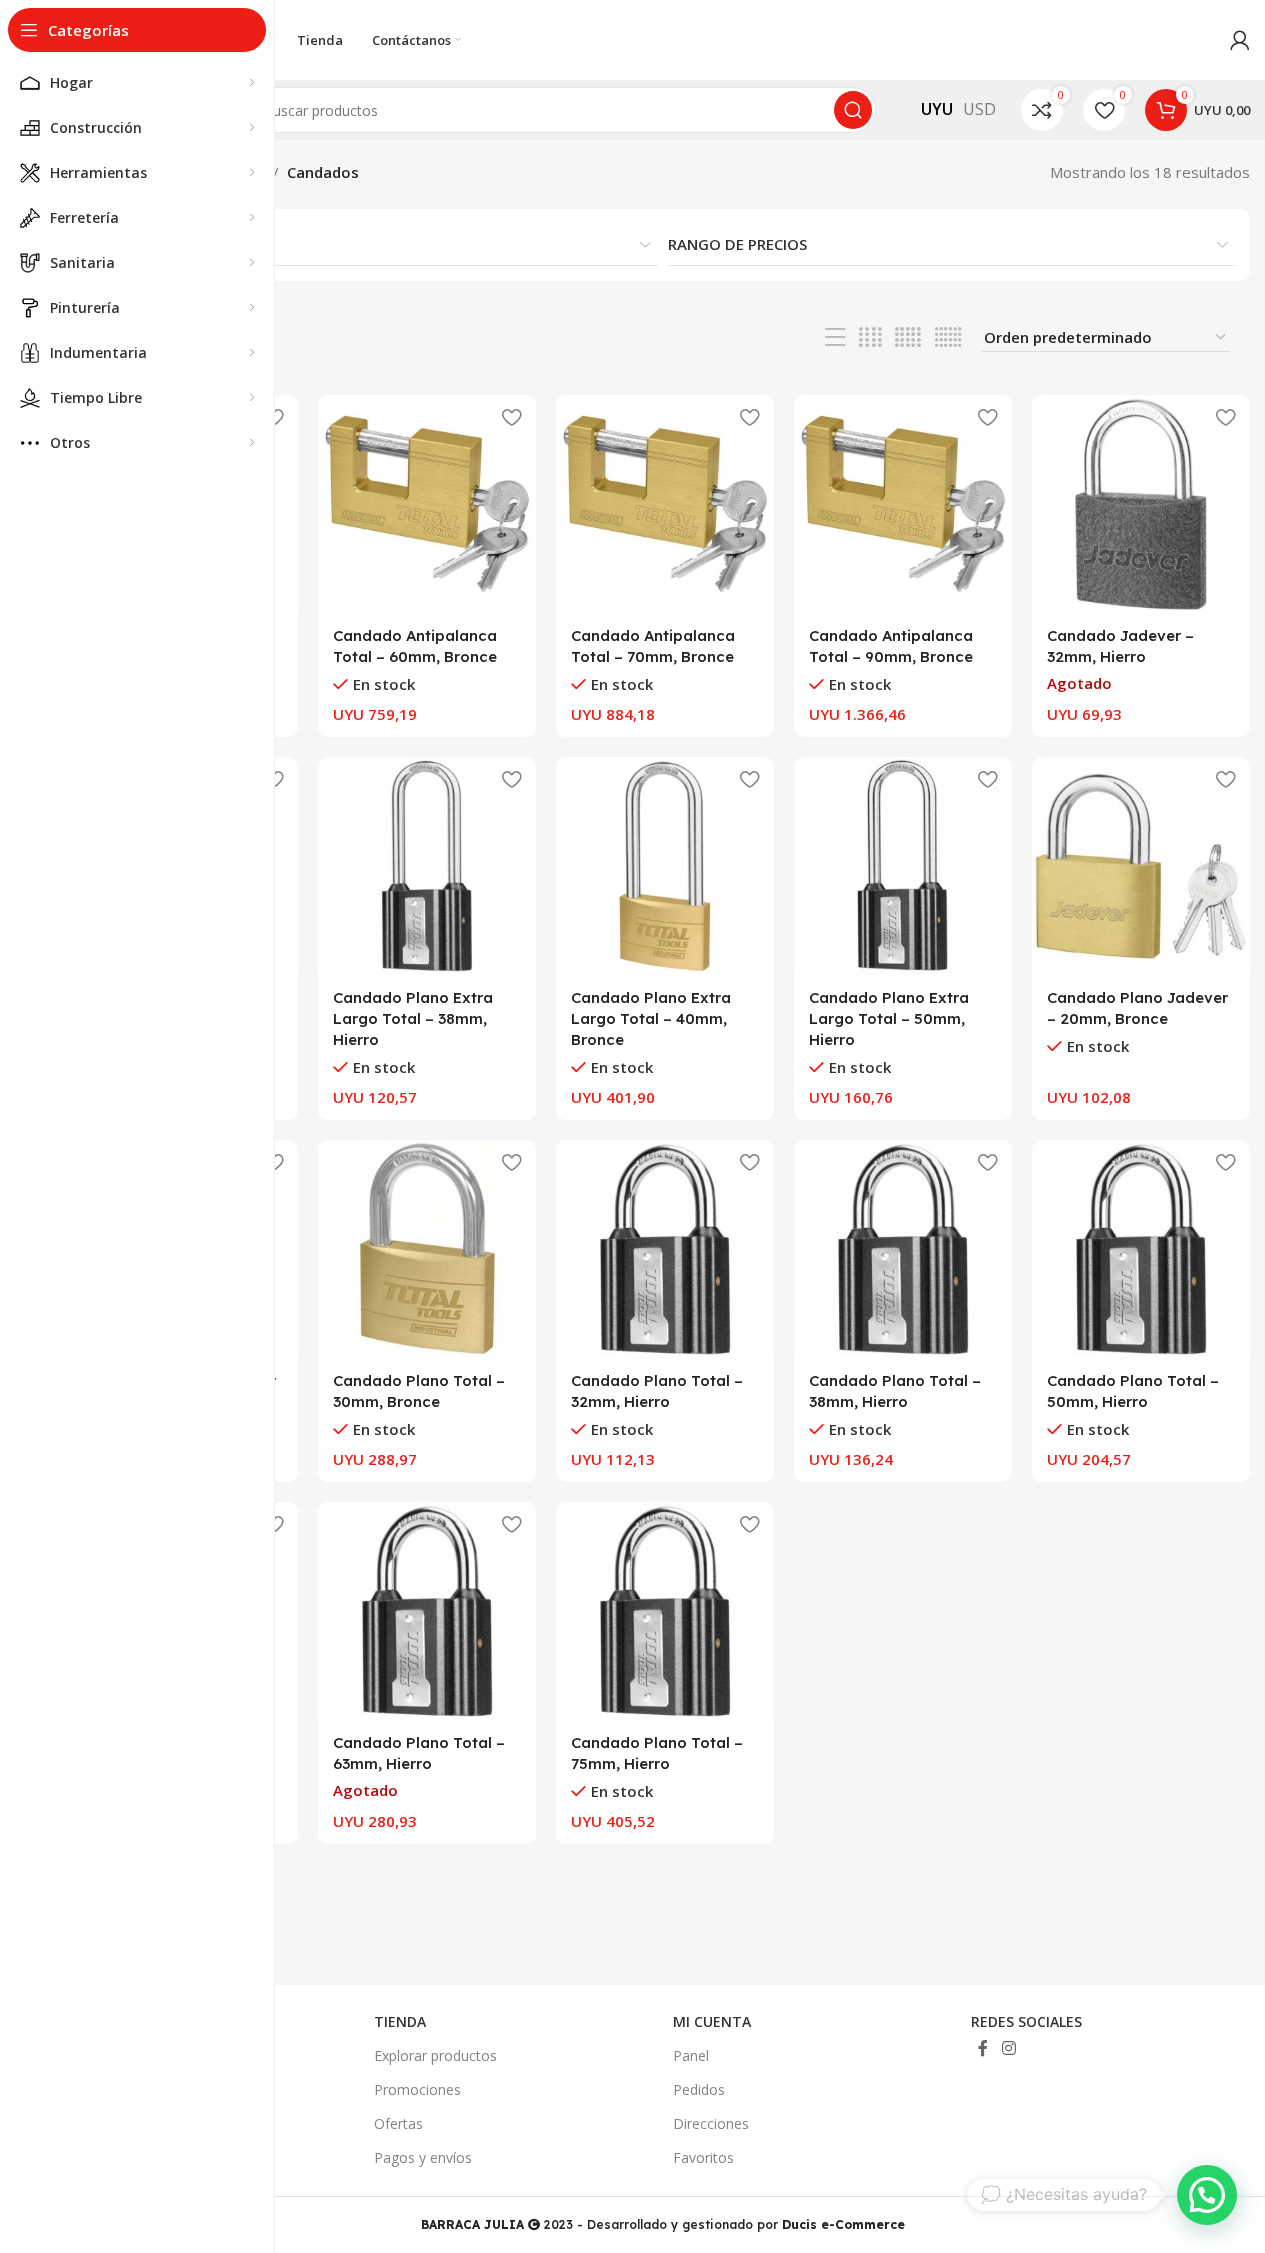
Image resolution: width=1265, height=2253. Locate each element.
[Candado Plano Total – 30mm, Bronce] (427, 1249)
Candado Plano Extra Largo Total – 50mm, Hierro (889, 1018)
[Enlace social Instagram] (1008, 2048)
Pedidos (699, 2089)
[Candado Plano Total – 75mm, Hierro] (665, 1611)
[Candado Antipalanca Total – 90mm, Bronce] (903, 504)
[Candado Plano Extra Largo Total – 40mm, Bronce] (665, 866)
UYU (937, 109)
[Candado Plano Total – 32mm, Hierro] (665, 1249)
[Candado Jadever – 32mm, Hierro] (1141, 504)
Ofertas (398, 2123)
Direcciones (711, 2123)
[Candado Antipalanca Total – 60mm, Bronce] (427, 504)
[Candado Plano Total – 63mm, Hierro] (427, 1611)
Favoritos (703, 2157)
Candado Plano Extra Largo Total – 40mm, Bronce (651, 1018)
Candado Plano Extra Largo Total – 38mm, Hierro (413, 1018)
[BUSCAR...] (853, 110)
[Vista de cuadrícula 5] (908, 337)
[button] (1207, 2195)
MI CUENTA (712, 2021)
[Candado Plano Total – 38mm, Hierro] (903, 1249)
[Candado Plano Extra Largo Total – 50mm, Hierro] (903, 866)
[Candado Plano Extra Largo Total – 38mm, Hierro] (427, 866)
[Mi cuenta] (1240, 40)
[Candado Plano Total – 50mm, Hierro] (1141, 1249)
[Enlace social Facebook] (983, 2048)
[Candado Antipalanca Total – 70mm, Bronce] (665, 504)
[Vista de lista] (835, 337)
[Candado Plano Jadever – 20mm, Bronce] (1141, 866)
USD (979, 109)
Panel (691, 2055)
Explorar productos (435, 2055)
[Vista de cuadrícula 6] (948, 337)
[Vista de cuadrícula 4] (870, 337)
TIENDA (400, 2021)
